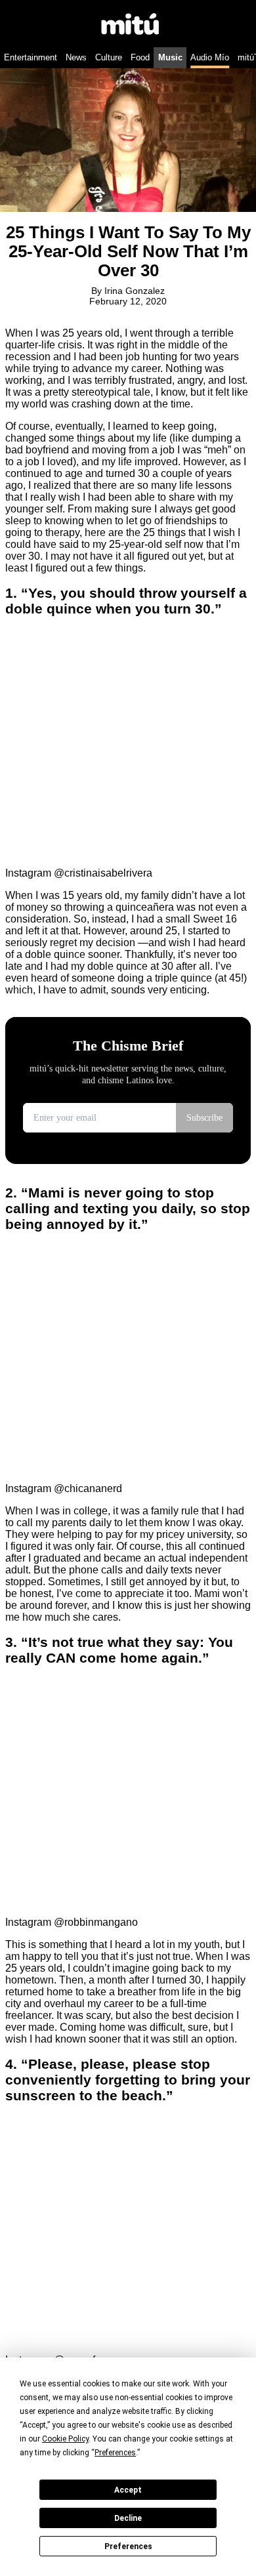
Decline (128, 2518)
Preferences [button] (115, 2453)
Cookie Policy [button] (65, 2439)
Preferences (128, 2546)
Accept (128, 2490)
